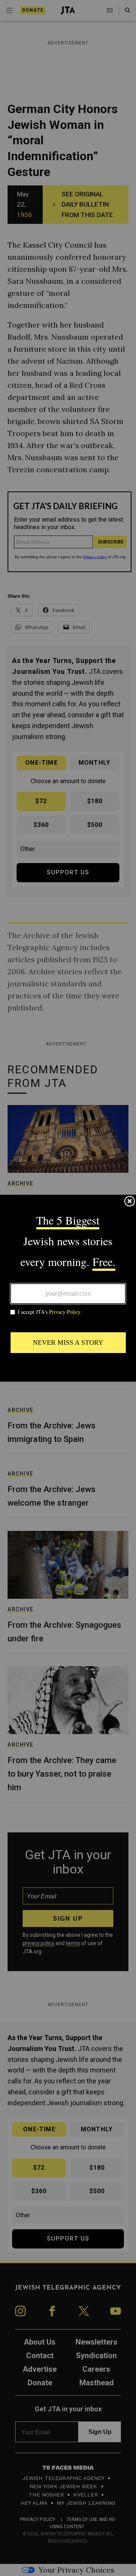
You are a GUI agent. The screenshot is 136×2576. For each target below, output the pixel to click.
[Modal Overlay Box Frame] (68, 1288)
